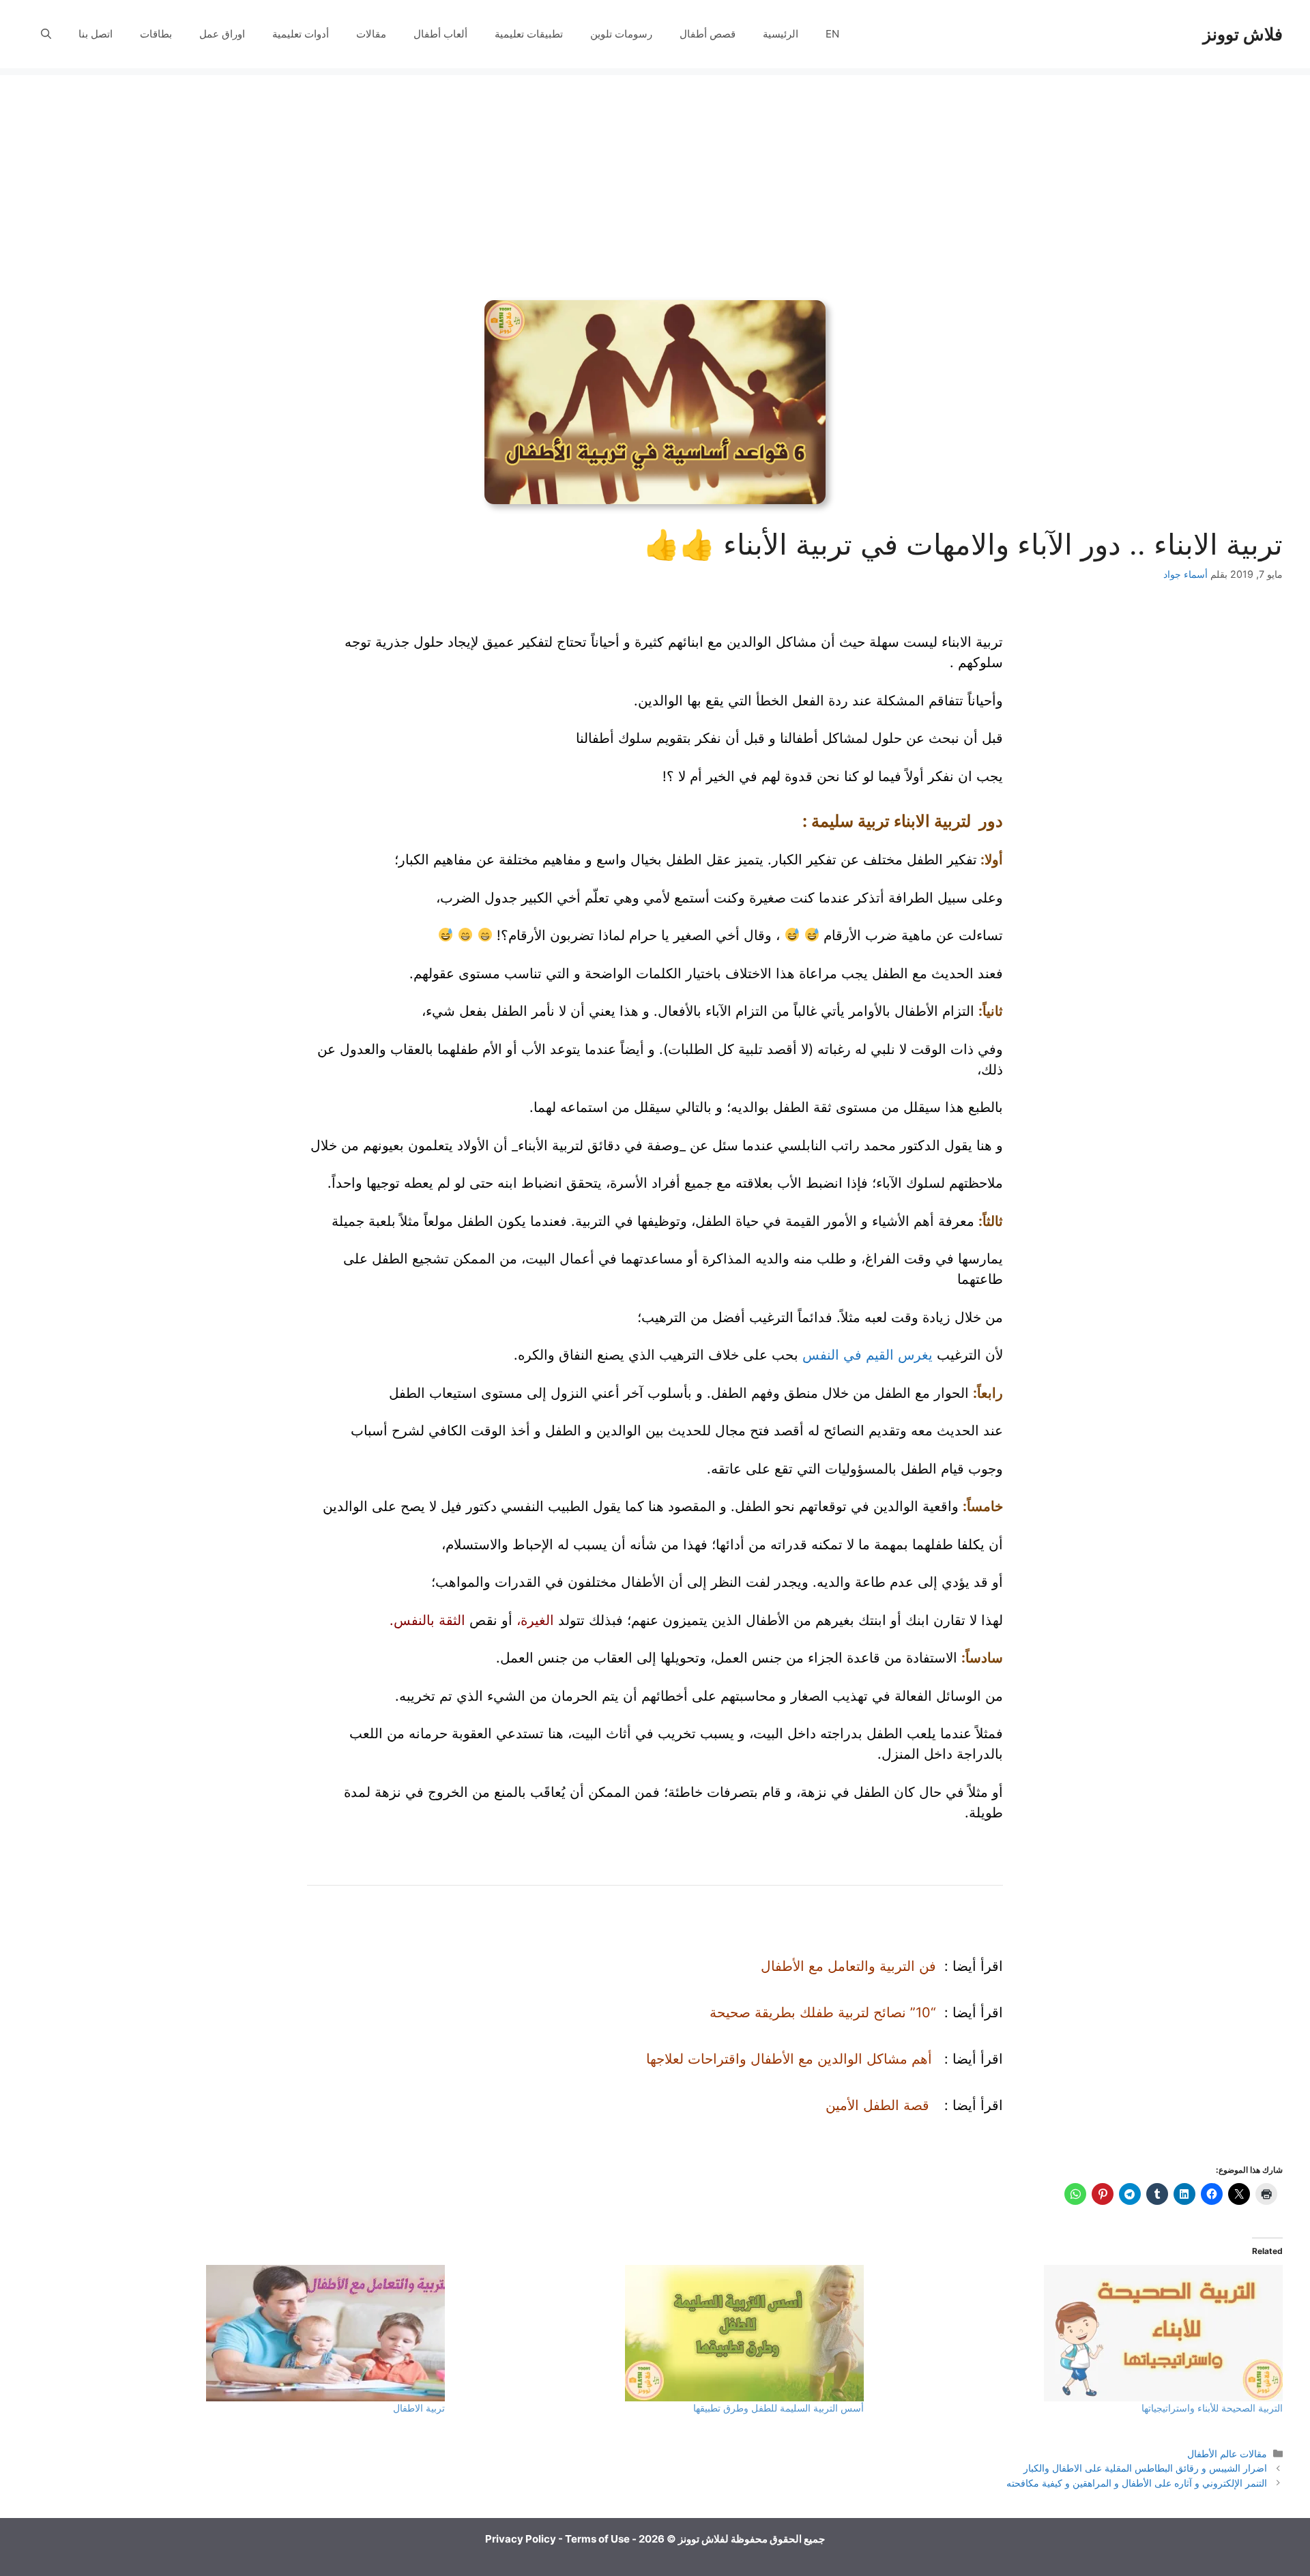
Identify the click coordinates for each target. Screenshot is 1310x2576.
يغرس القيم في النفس (868, 1355)
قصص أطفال (708, 34)
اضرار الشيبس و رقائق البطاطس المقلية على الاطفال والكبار (1145, 2468)
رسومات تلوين (621, 34)
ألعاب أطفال (440, 34)
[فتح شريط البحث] (46, 34)
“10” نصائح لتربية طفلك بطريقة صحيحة (823, 2012)
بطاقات (156, 34)
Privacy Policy (521, 2539)
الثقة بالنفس (430, 1620)
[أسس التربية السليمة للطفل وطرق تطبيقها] (661, 2333)
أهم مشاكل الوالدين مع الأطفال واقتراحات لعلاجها (789, 2059)
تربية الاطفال (419, 2408)
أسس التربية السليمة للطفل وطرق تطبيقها (778, 2408)
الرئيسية (781, 34)
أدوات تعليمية (301, 34)
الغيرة (537, 1620)
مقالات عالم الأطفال (1227, 2454)
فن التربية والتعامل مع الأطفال (848, 1966)
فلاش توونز (1243, 34)
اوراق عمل (222, 34)
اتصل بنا (96, 34)
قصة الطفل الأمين (877, 2105)
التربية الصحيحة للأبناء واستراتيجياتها (1212, 2408)
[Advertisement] (655, 171)
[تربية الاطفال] (243, 2333)
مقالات (371, 34)
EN (832, 34)
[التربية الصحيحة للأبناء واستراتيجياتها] (1080, 2333)
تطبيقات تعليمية (529, 34)
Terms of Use (597, 2539)
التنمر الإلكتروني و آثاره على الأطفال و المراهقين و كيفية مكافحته (1137, 2483)
